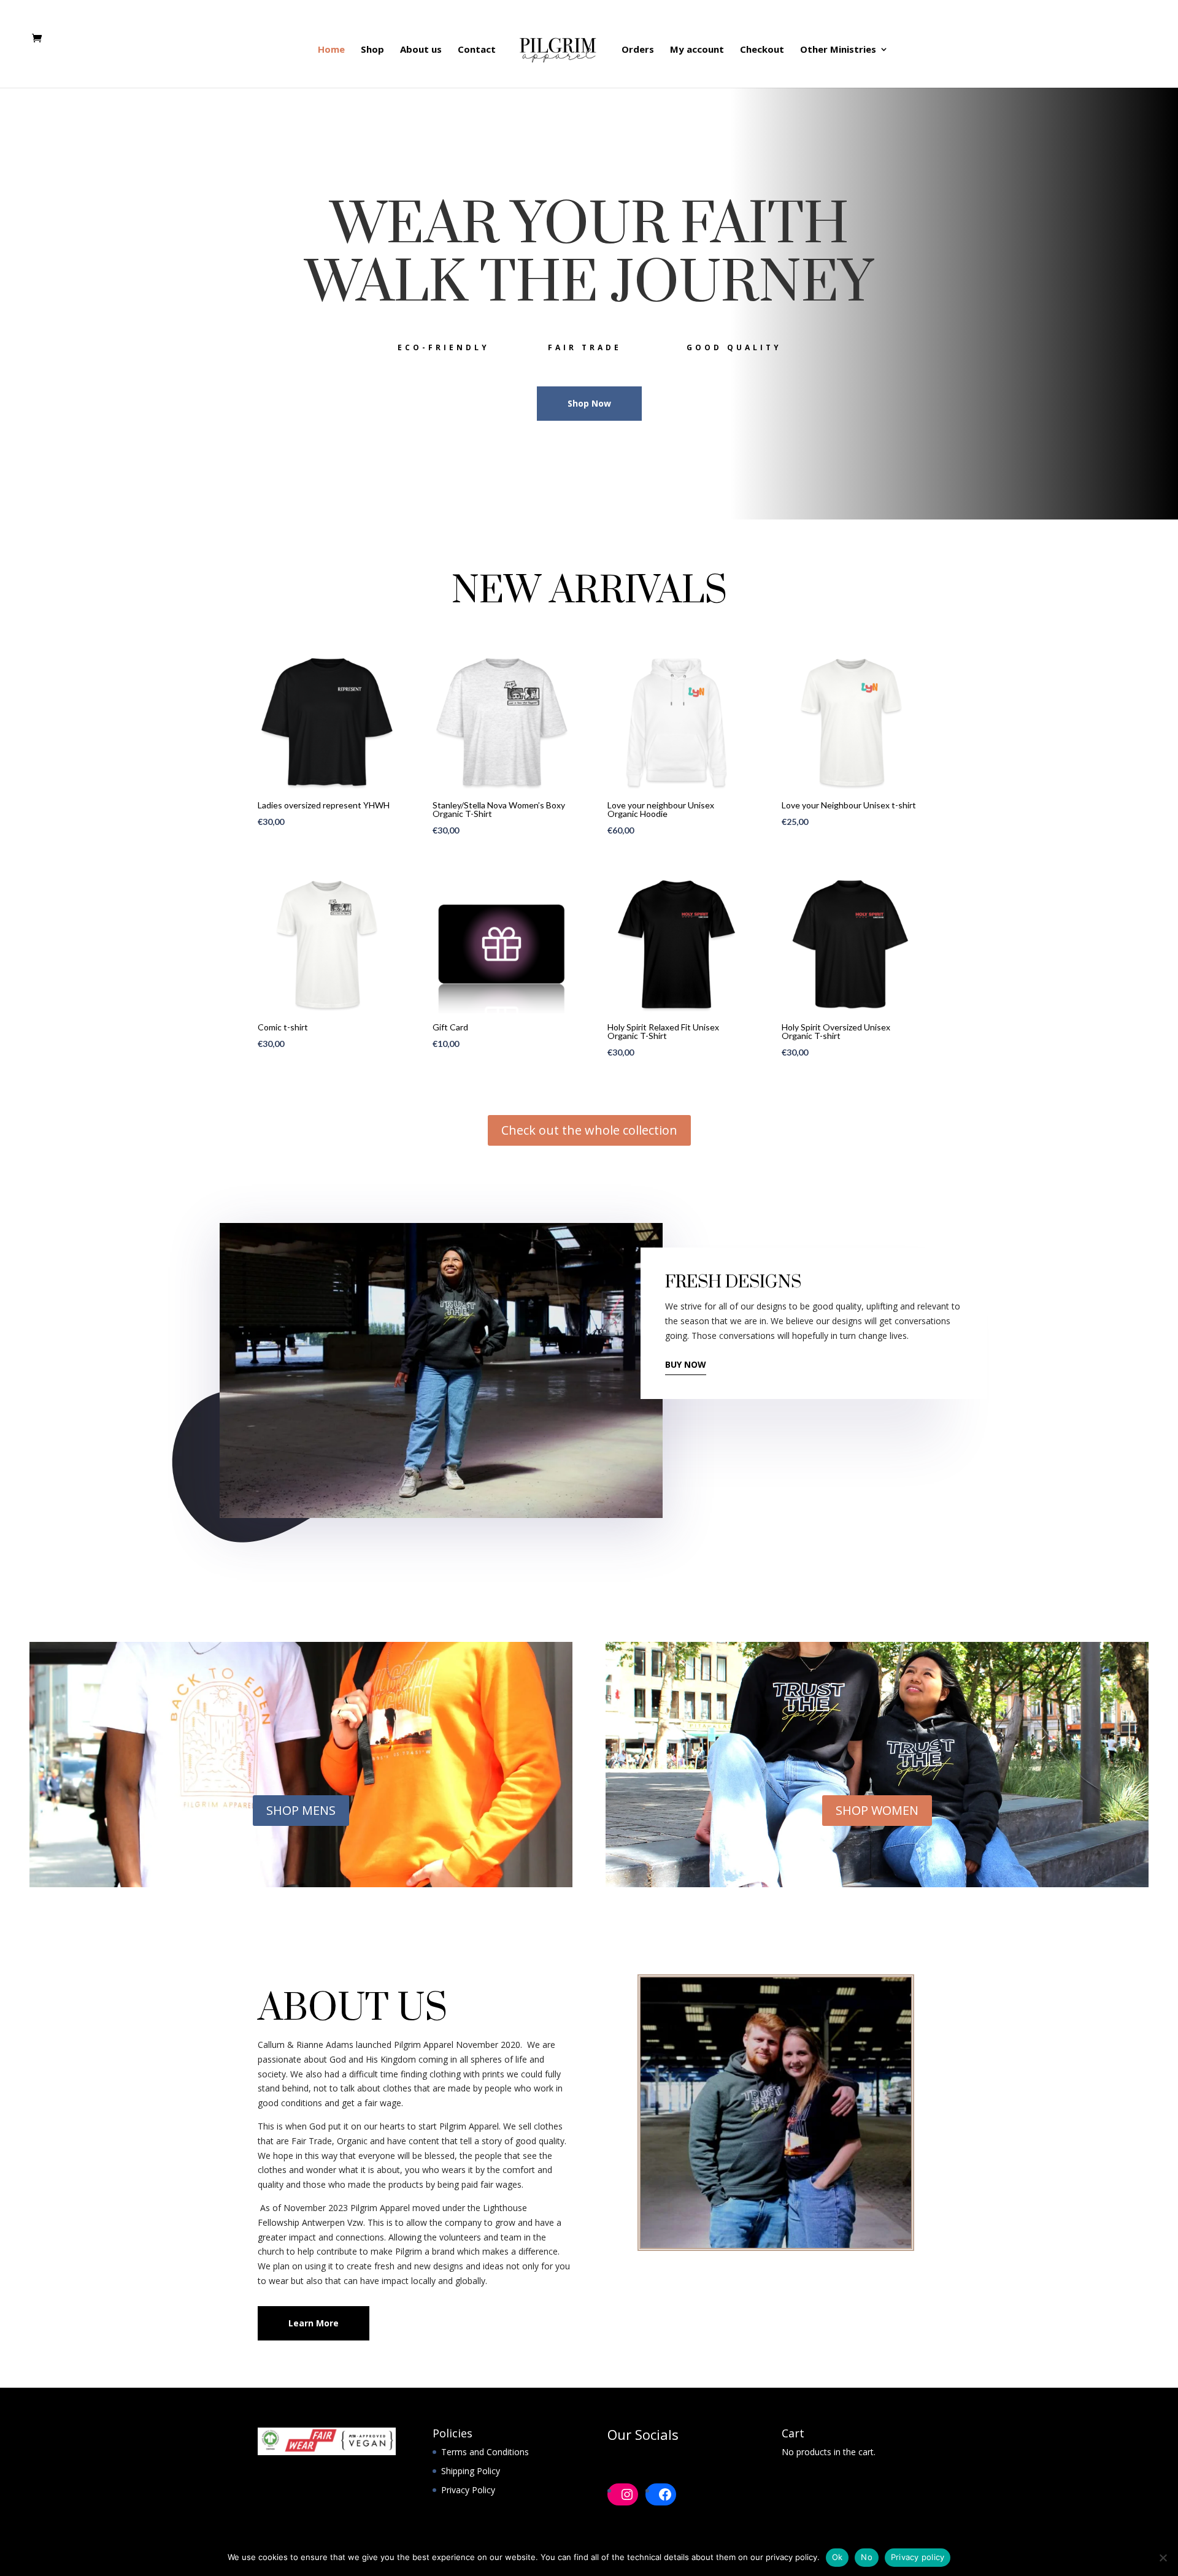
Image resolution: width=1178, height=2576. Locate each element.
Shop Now (589, 403)
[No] (1163, 2558)
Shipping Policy (471, 2471)
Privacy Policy (468, 2490)
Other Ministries (838, 50)
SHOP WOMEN (877, 1810)
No (867, 2557)
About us (421, 50)
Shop (372, 50)
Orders (638, 50)
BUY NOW (686, 1364)
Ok (837, 2557)
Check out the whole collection (589, 1130)
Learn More (314, 2323)
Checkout (762, 50)
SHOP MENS (301, 1810)
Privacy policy (918, 2557)
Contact (477, 50)
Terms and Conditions (485, 2452)
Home (331, 50)
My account (697, 50)
